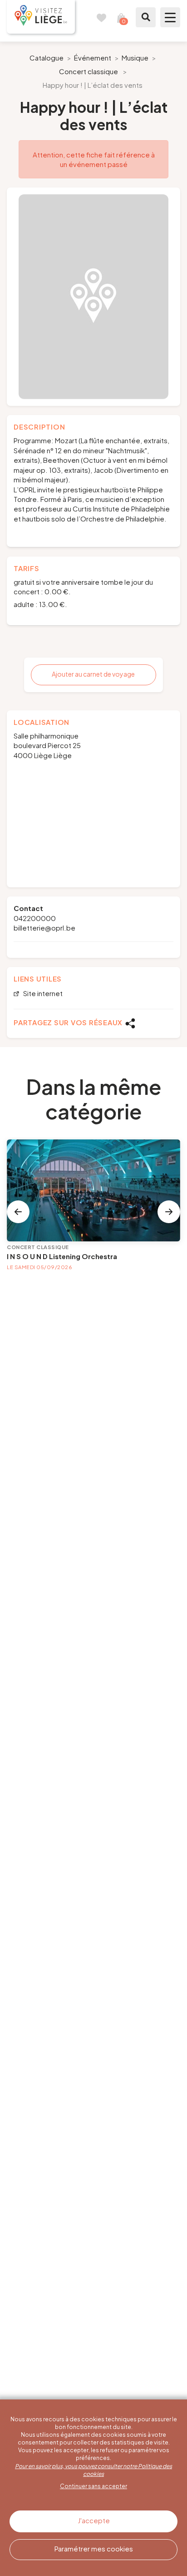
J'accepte (94, 2520)
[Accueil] (41, 17)
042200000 (35, 918)
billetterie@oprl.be (44, 928)
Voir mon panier (121, 17)
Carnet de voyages (101, 17)
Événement (93, 58)
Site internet (42, 994)
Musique (135, 58)
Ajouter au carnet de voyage (93, 674)
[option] (93, 297)
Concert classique (89, 71)
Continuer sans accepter (93, 2486)
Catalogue (47, 58)
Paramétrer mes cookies (94, 2548)
